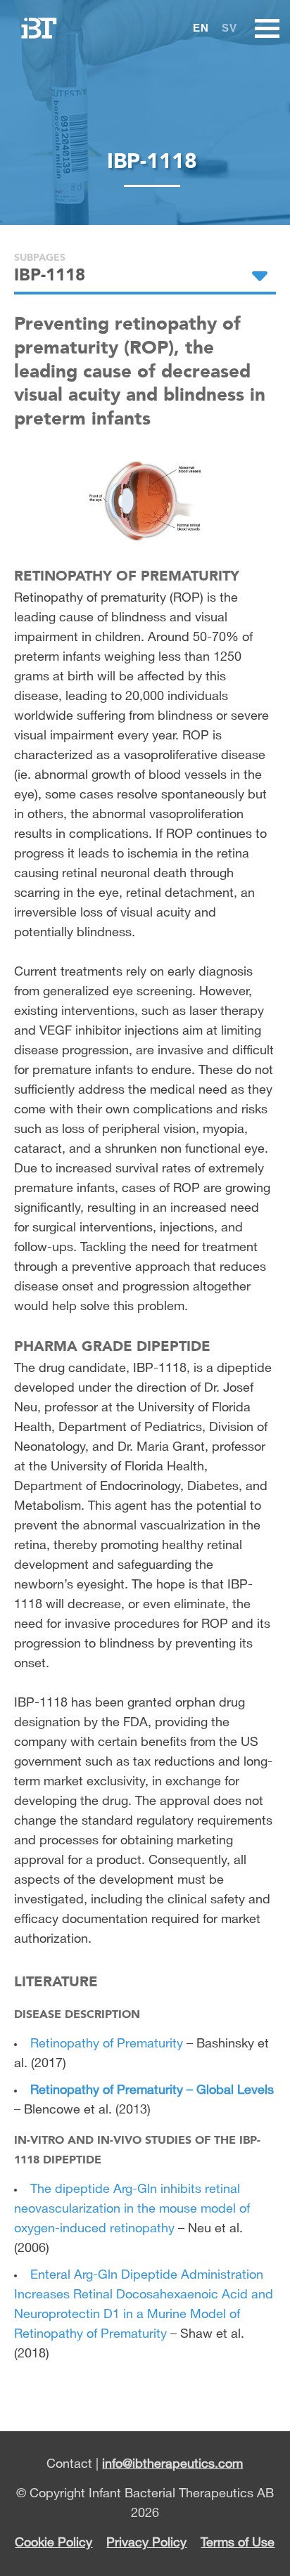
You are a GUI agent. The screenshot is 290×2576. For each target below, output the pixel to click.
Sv (229, 28)
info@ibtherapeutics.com (172, 2464)
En (201, 28)
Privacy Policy (146, 2543)
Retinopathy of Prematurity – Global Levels (152, 2090)
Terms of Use (238, 2543)
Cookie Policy (53, 2543)
